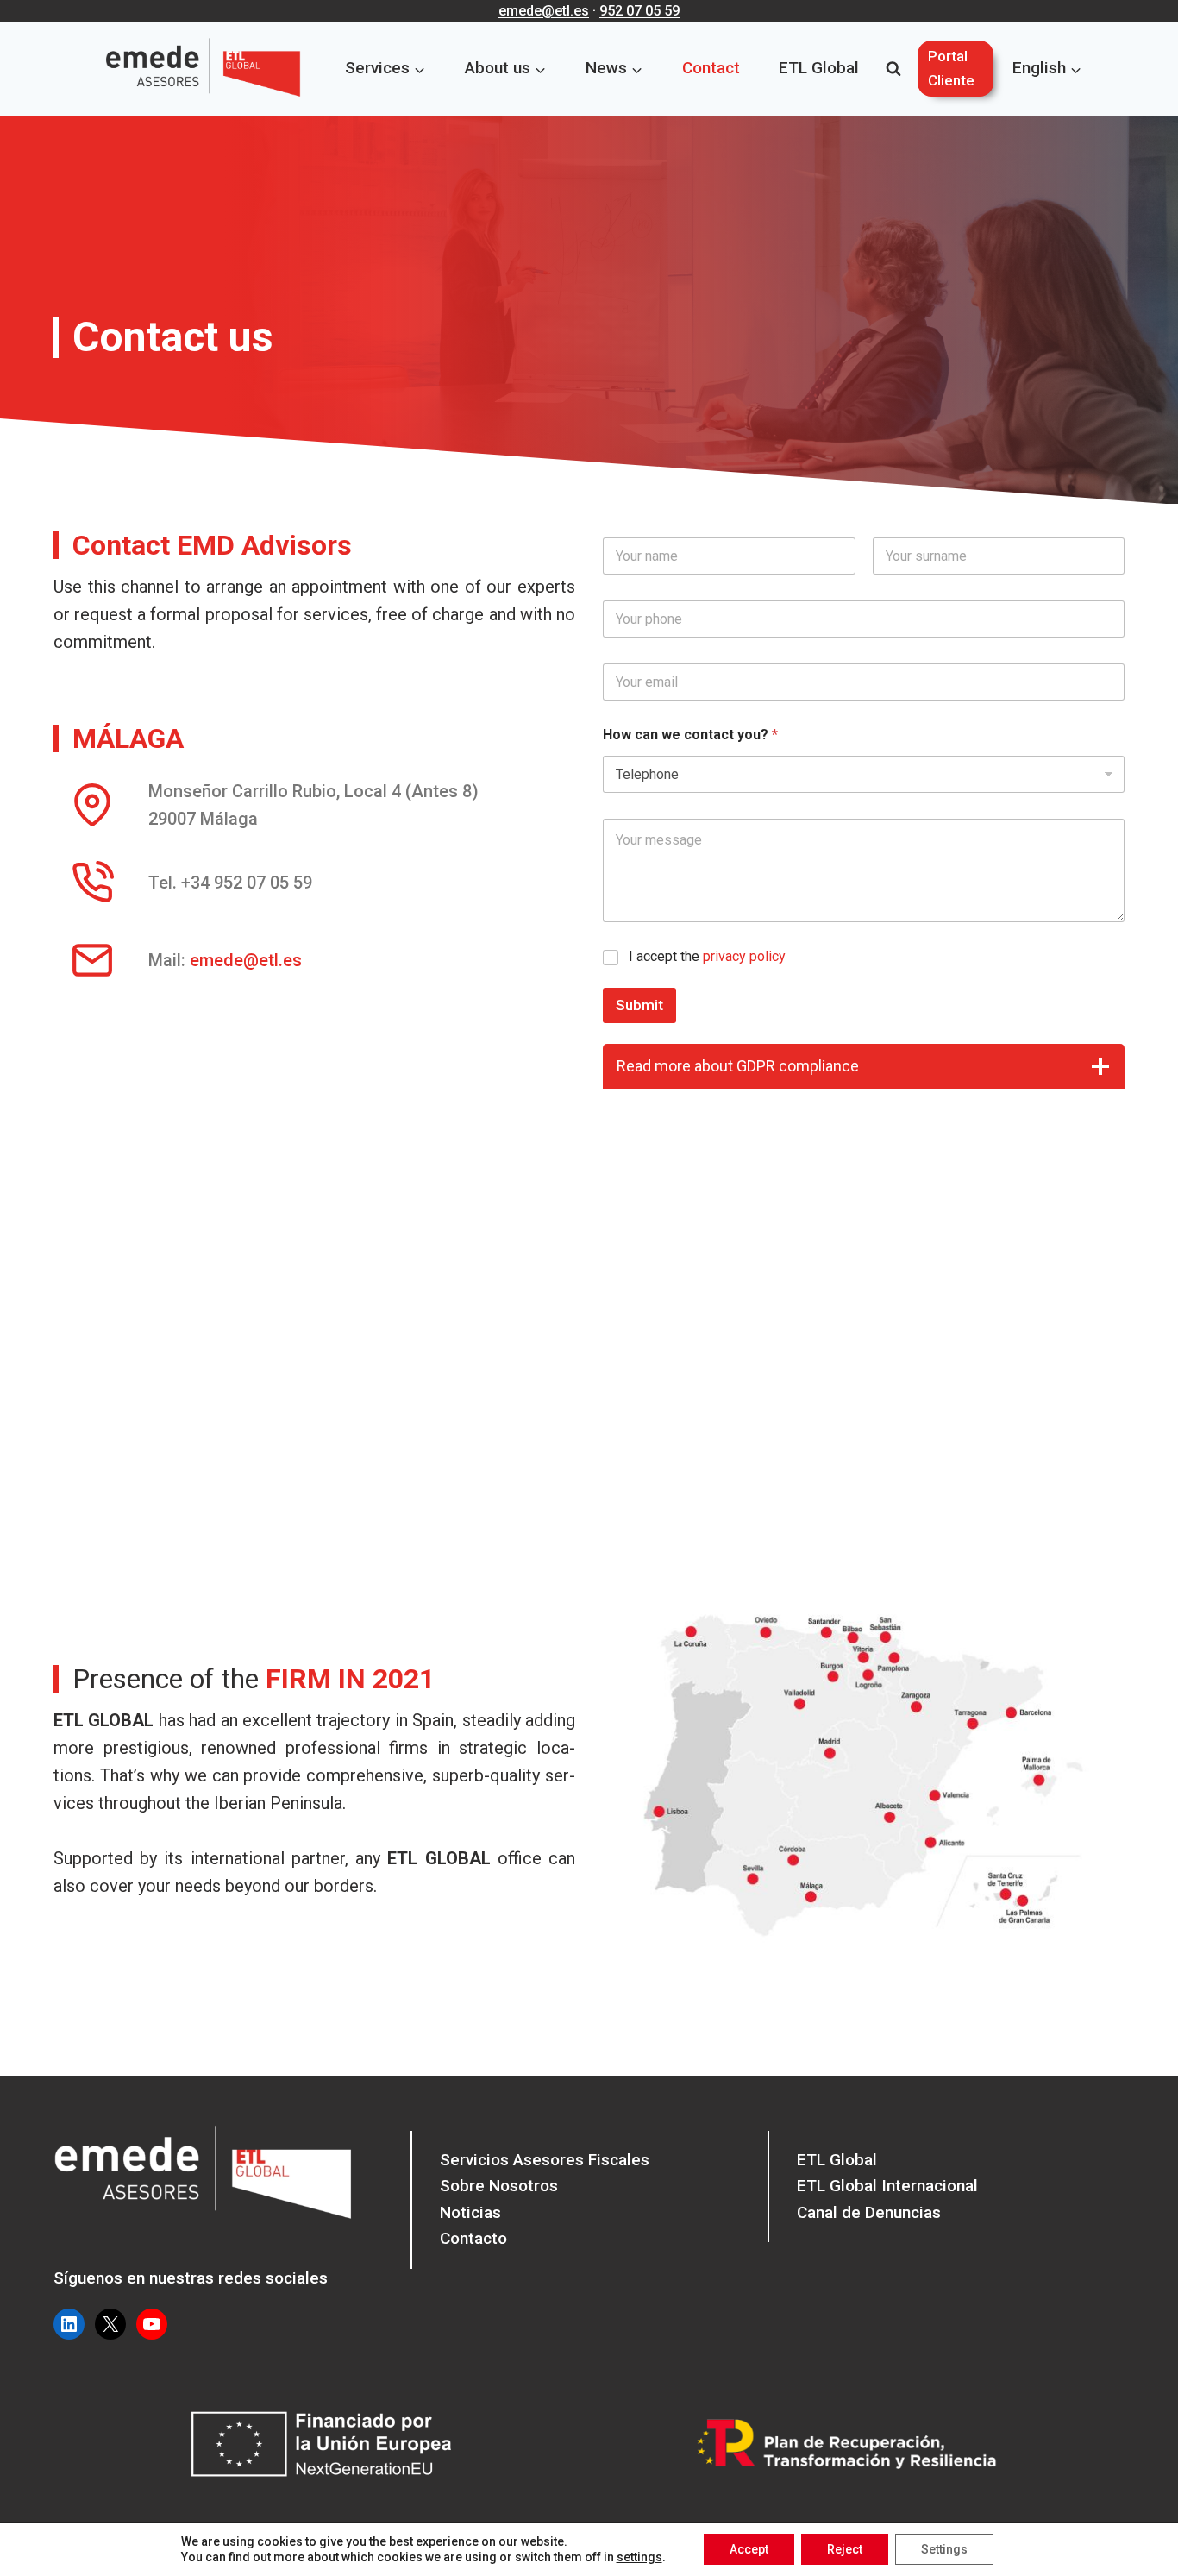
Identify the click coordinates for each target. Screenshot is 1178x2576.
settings (639, 2557)
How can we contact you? (690, 735)
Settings (944, 2549)
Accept (749, 2549)
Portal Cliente (951, 68)
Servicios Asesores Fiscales (545, 2160)
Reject (845, 2549)
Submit (639, 1005)
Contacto (473, 2238)
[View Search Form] (893, 69)
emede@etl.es (544, 11)
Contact (711, 68)
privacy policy (744, 956)
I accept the (707, 956)
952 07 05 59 (639, 11)
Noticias (470, 2212)
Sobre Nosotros (499, 2186)
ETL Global (819, 68)
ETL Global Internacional (887, 2186)
